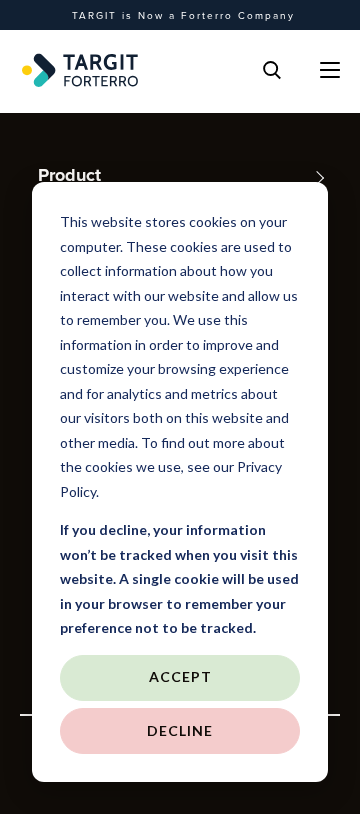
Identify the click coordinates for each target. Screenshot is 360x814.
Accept (180, 676)
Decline (180, 730)
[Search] (272, 70)
